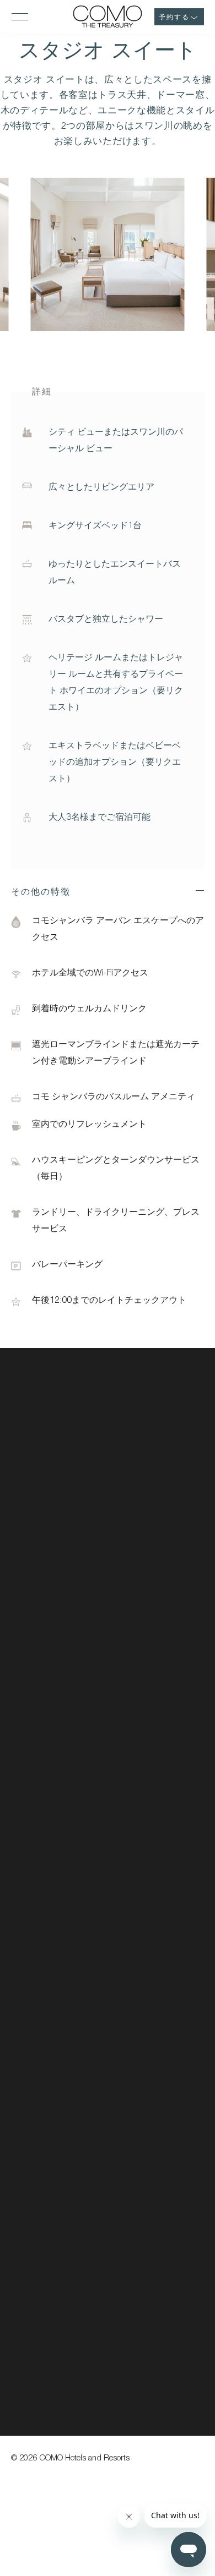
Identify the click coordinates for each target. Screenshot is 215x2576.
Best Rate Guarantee (146, 1503)
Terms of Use (133, 1596)
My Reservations (139, 1447)
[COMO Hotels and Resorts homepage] (61, 1432)
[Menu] (20, 17)
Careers (124, 1484)
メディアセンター (44, 1724)
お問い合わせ (36, 1687)
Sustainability (133, 1465)
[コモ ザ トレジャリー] (108, 17)
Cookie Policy (134, 1578)
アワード (28, 1761)
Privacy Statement (142, 1559)
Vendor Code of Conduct (154, 1540)
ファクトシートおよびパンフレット (77, 1705)
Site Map (126, 1615)
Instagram (28, 1825)
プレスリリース (40, 1743)
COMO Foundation (143, 1522)
